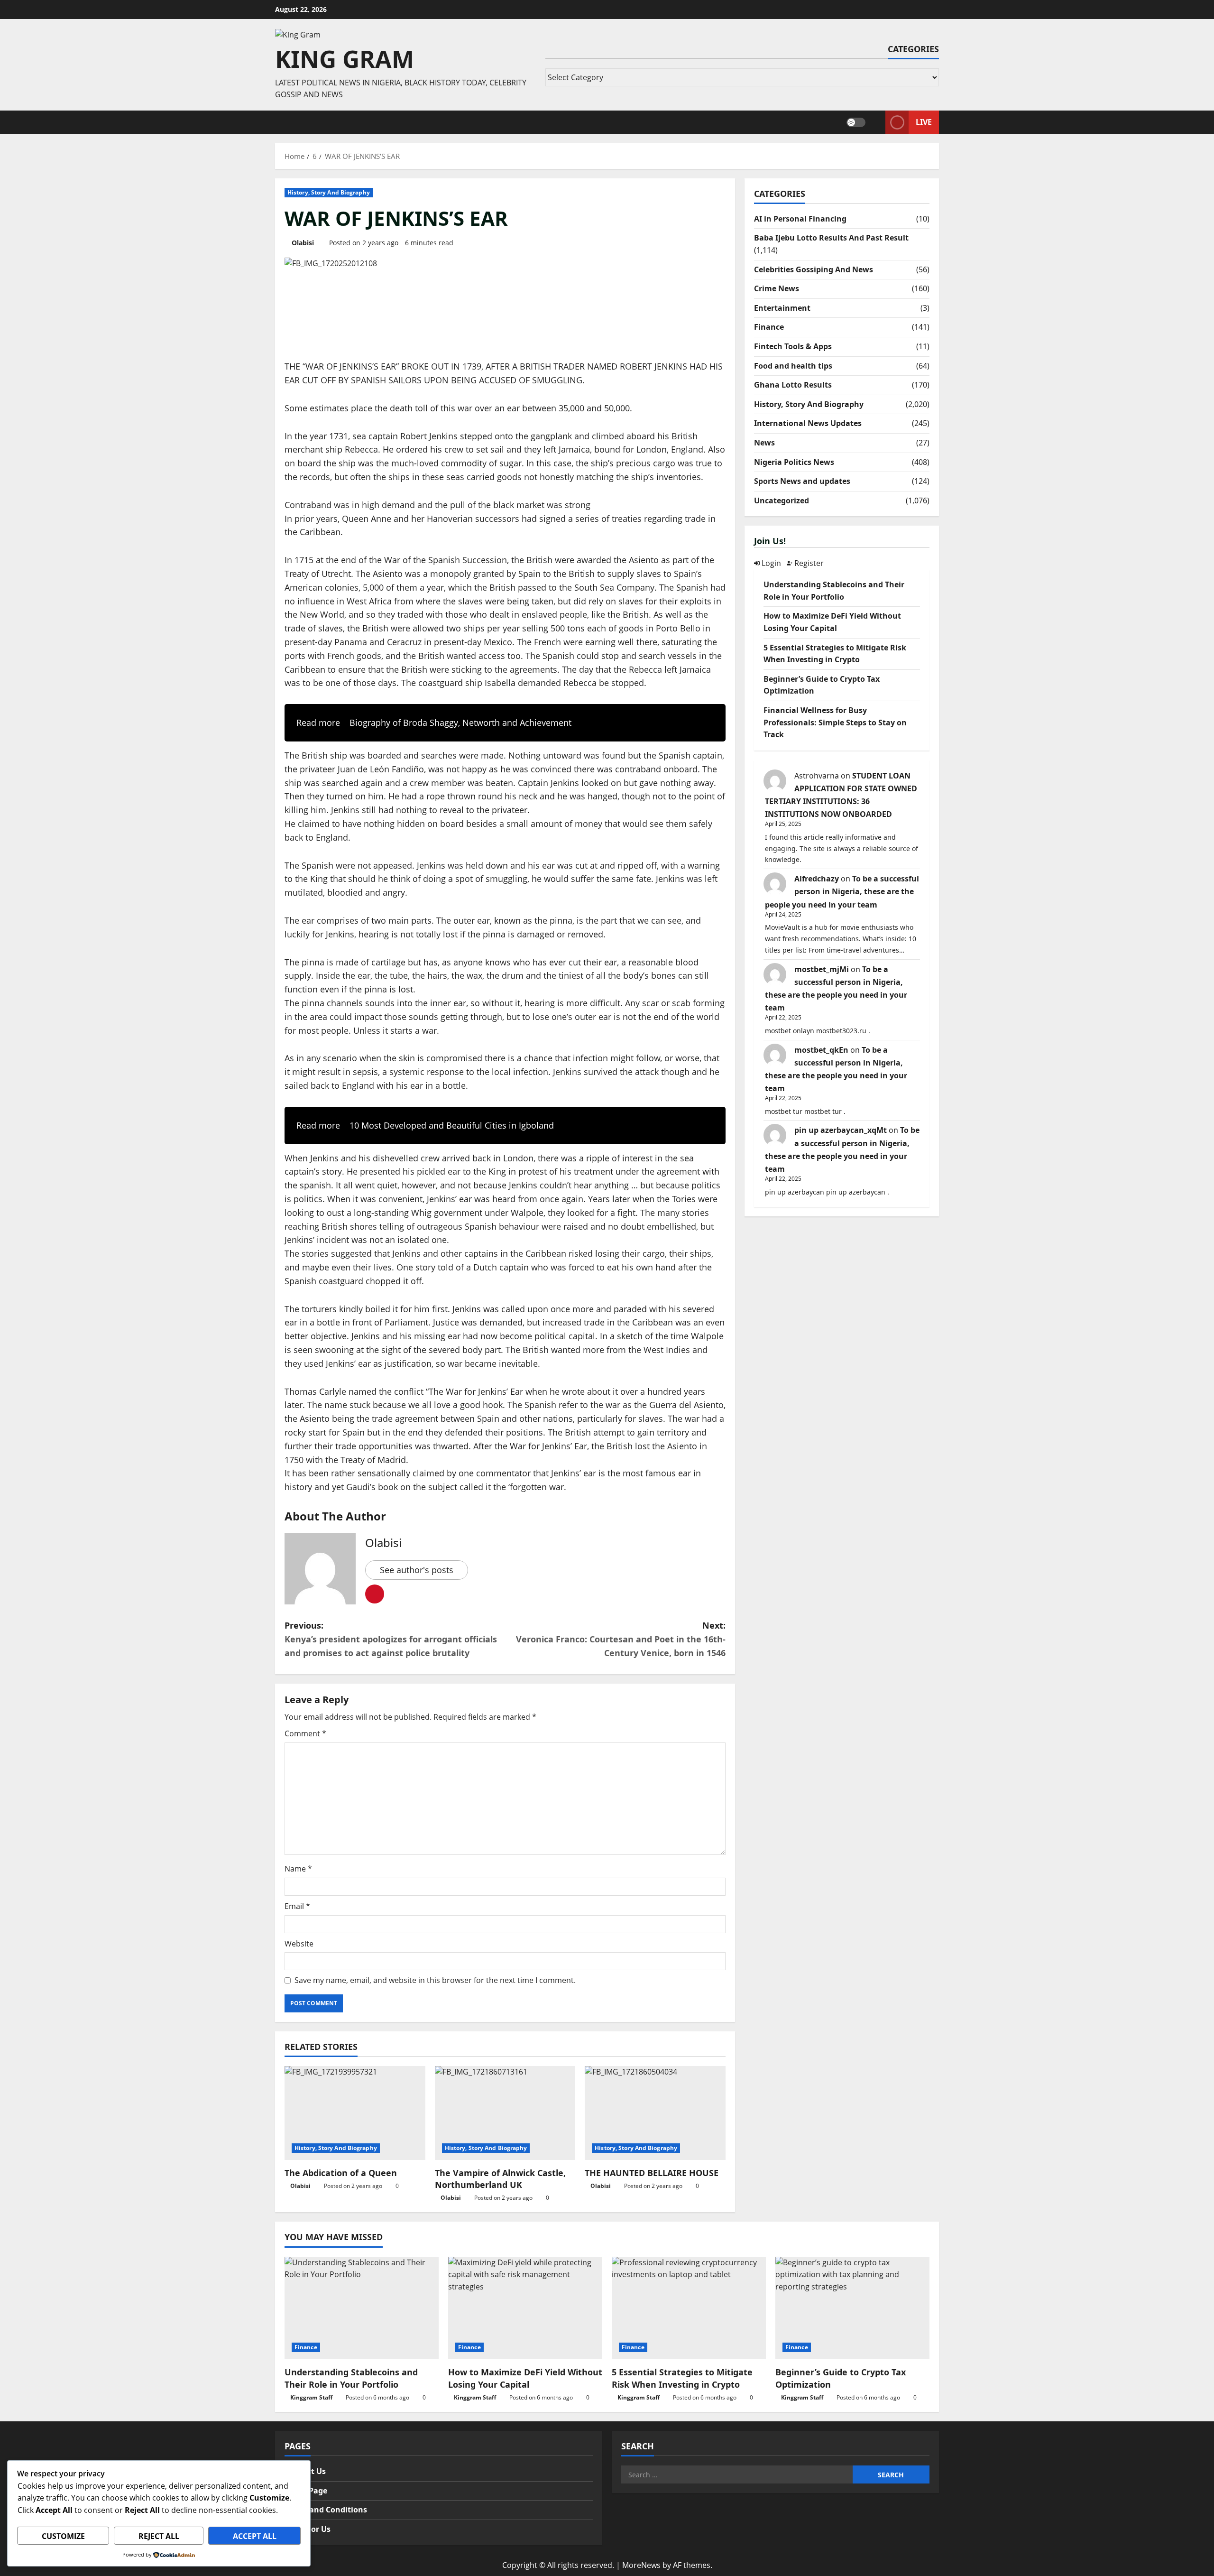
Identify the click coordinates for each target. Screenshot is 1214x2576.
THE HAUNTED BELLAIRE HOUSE (652, 2173)
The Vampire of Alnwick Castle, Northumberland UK (500, 2179)
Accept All (255, 2536)
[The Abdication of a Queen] (355, 2113)
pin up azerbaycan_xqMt (841, 1130)
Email (297, 1906)
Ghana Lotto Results (793, 385)
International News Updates (808, 423)
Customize (63, 2536)
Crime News (777, 288)
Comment (305, 1733)
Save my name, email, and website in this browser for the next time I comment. (435, 1980)
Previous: (391, 1639)
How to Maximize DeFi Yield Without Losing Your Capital (525, 2378)
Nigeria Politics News (794, 462)
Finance (769, 327)
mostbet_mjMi (822, 969)
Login (770, 563)
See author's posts (417, 1570)
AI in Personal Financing (800, 219)
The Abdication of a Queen (341, 2173)
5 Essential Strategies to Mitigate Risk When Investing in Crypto (682, 2378)
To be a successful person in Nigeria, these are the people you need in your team (842, 891)
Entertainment (782, 308)
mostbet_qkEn (821, 1050)
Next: (621, 1639)
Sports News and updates (802, 481)
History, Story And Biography (329, 192)
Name (298, 1869)
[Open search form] (875, 122)
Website (299, 1944)
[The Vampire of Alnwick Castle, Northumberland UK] (505, 2113)
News (764, 443)
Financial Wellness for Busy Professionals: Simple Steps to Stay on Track (835, 722)
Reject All (159, 2536)
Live (924, 121)
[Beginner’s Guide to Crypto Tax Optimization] (852, 2308)
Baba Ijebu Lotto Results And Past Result (831, 238)
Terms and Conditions (326, 2510)
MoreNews (641, 2565)
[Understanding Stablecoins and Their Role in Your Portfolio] (362, 2308)
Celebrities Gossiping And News (814, 269)
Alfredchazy (817, 879)
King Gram (345, 59)
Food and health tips (793, 366)
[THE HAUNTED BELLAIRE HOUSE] (655, 2113)
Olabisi (303, 243)
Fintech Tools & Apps (793, 346)
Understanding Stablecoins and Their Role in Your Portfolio (351, 2378)
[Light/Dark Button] (856, 122)
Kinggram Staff (311, 2397)
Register (808, 563)
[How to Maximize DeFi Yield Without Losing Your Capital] (525, 2308)
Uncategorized (782, 500)
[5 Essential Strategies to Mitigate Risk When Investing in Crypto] (689, 2308)
